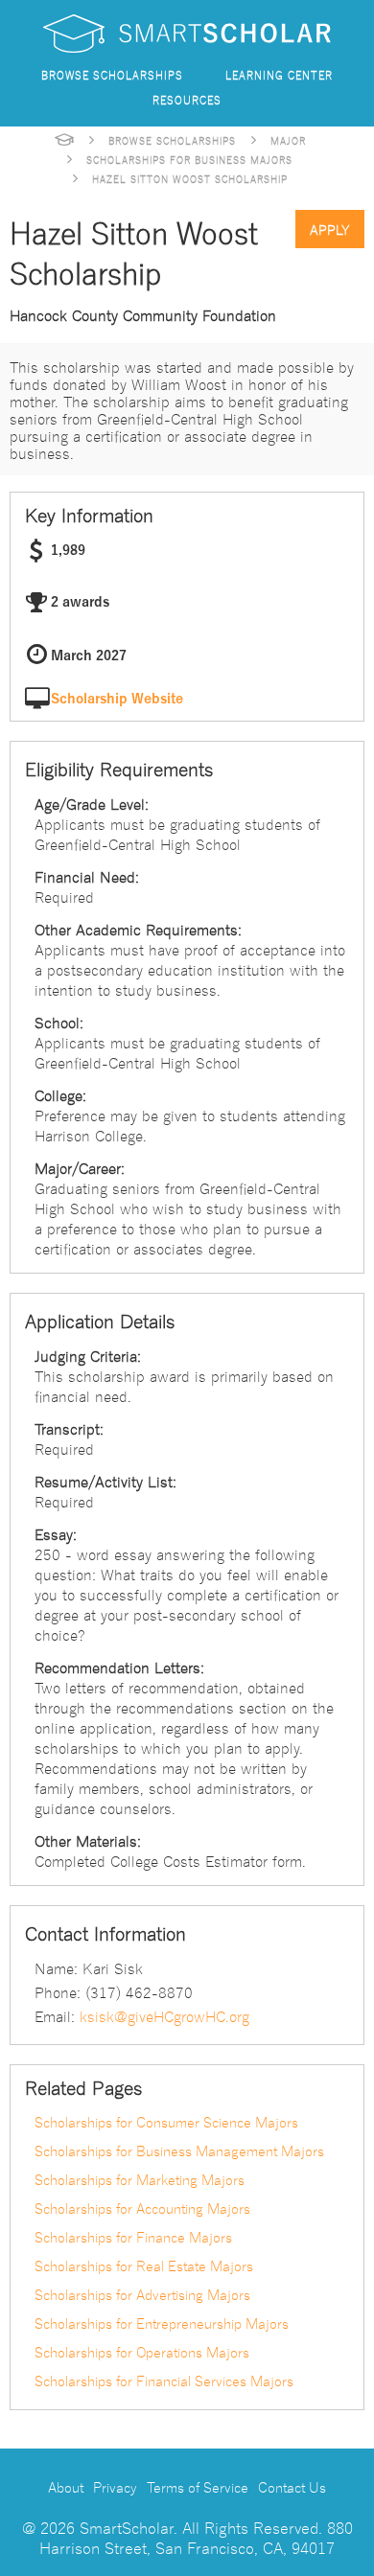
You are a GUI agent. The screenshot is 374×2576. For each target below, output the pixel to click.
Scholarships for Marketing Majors (140, 2179)
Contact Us (292, 2487)
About (66, 2487)
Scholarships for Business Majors (189, 159)
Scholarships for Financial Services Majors (164, 2380)
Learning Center (279, 74)
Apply (330, 229)
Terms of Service (198, 2487)
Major (288, 140)
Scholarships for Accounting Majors (142, 2208)
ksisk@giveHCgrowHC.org (164, 2015)
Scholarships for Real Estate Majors (144, 2265)
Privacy (115, 2487)
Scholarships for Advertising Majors (142, 2294)
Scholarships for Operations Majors (142, 2352)
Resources (187, 99)
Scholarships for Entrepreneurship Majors (162, 2323)
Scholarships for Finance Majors (133, 2237)
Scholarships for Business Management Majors (179, 2150)
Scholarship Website (117, 699)
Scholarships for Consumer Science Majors (166, 2122)
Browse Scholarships (112, 74)
